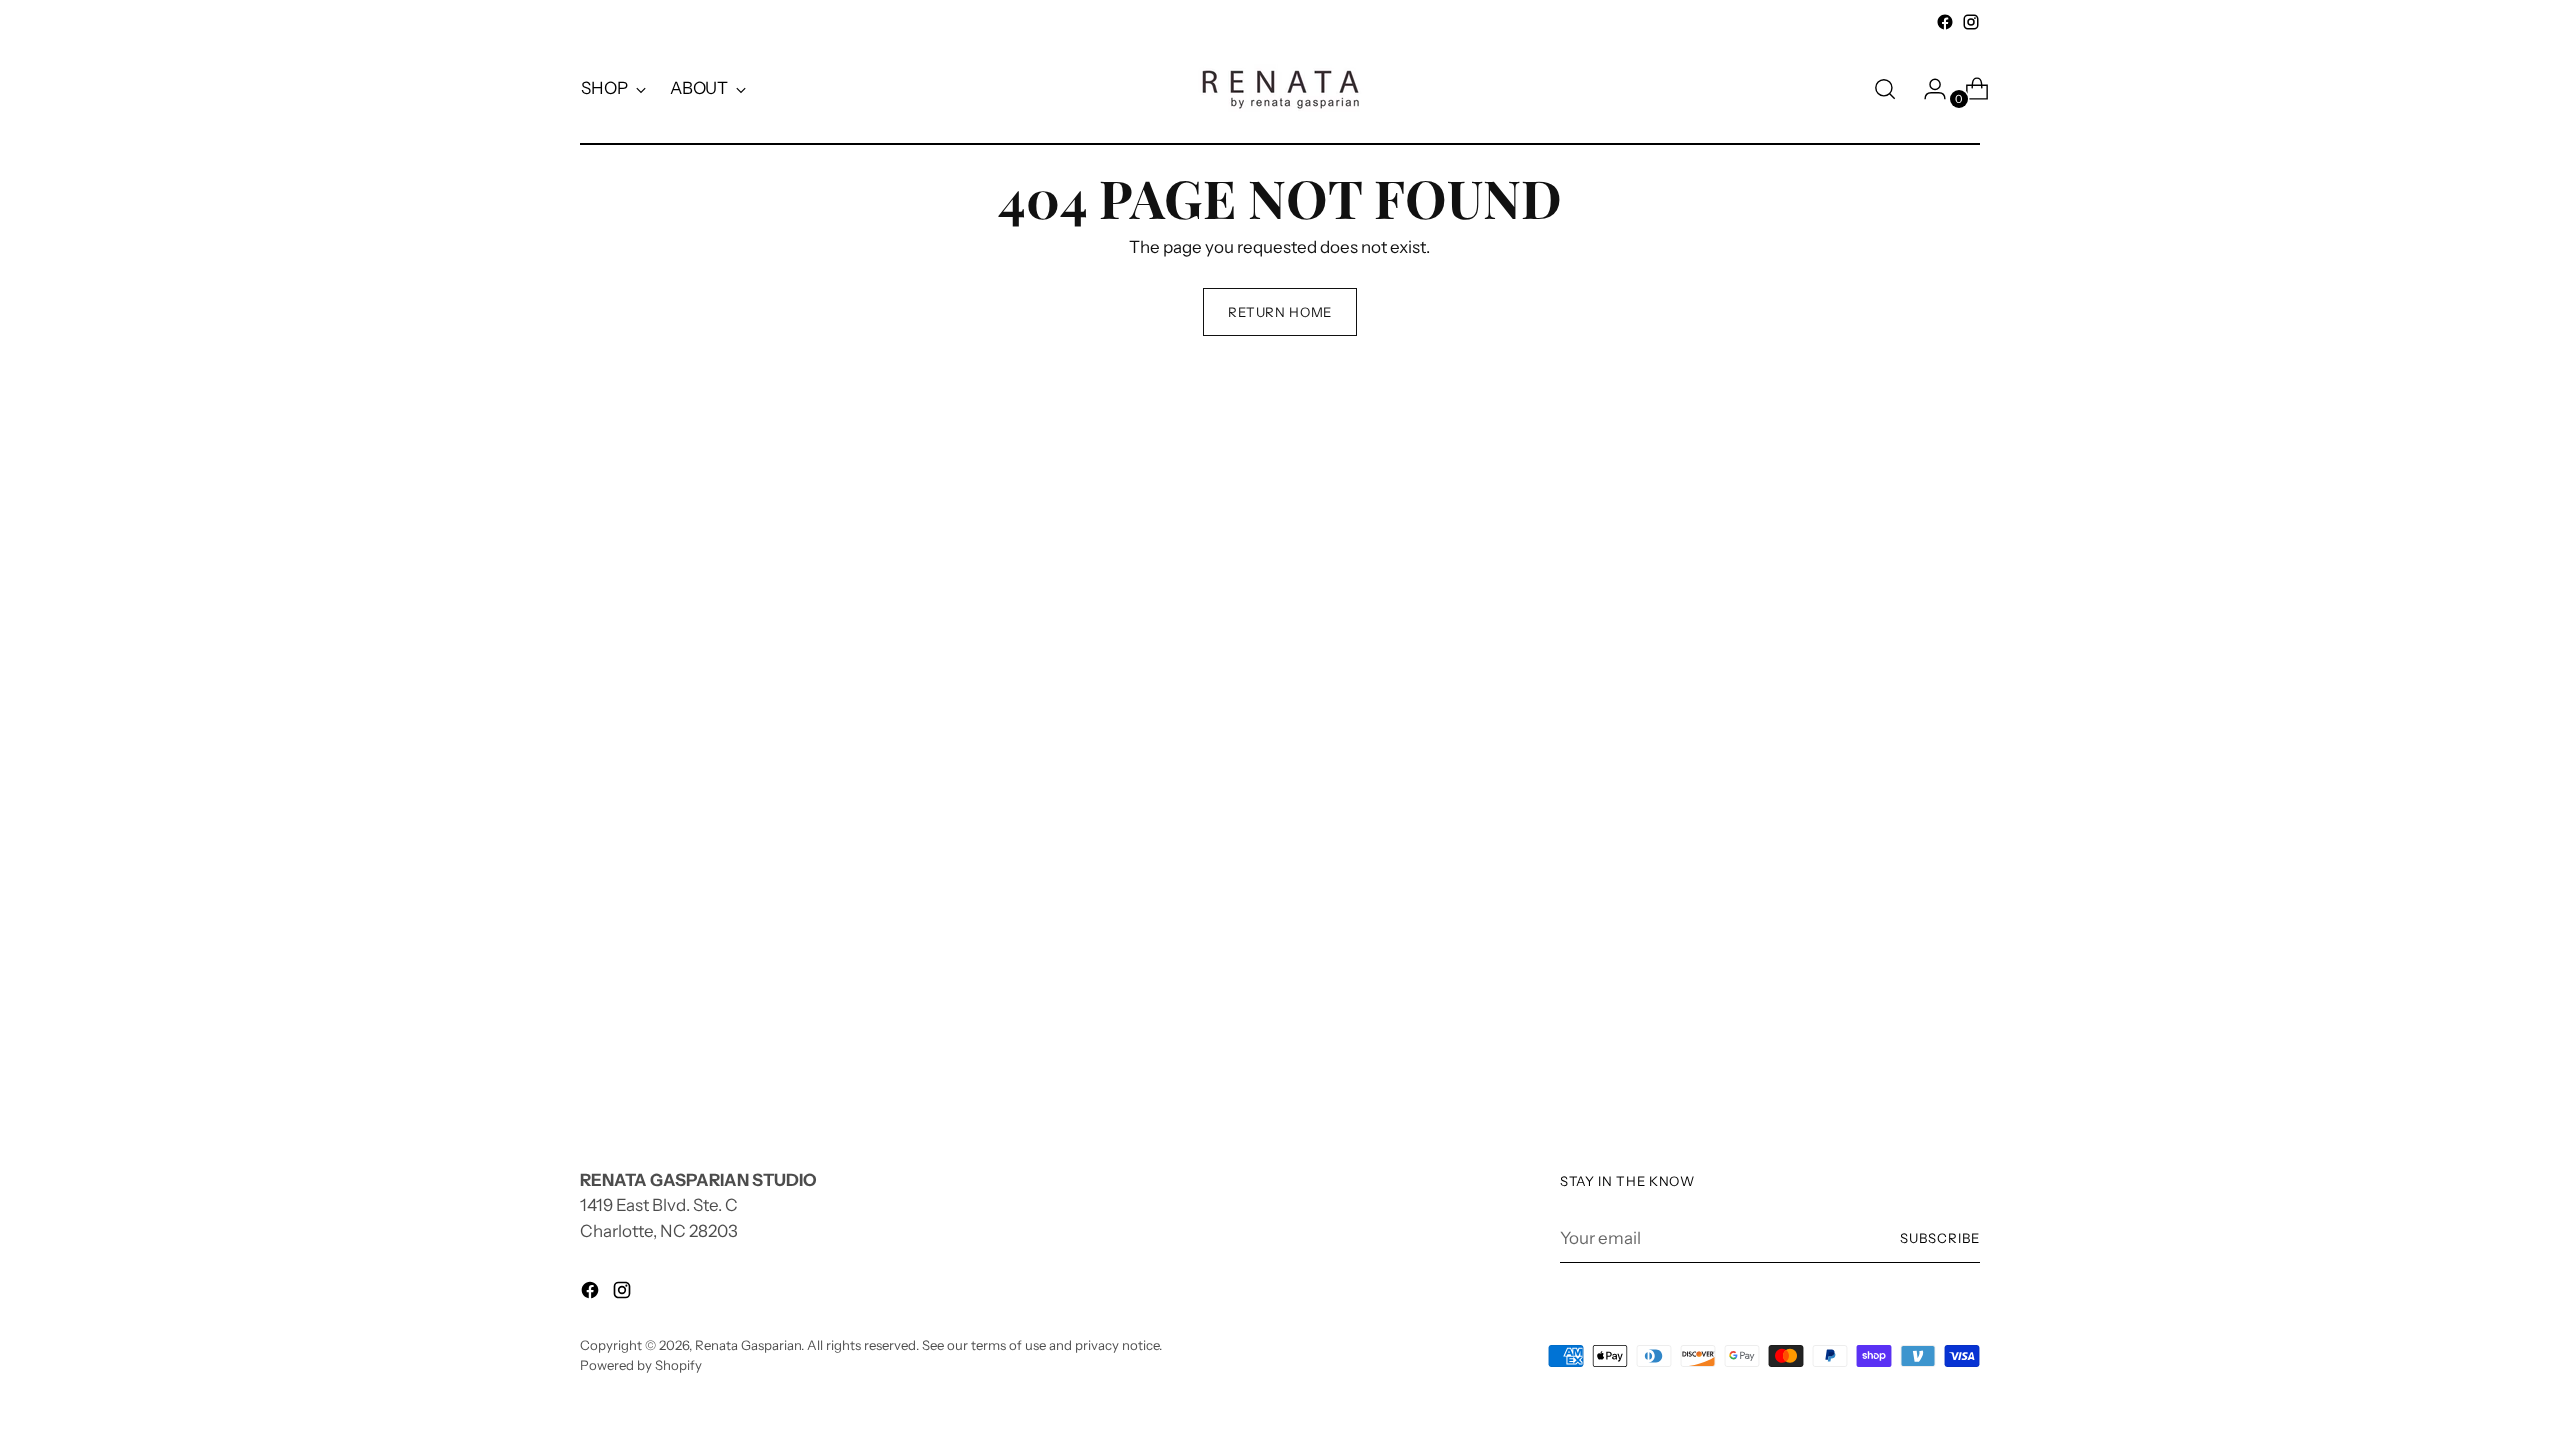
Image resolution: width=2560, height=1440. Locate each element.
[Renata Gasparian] (1280, 88)
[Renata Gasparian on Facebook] (1945, 22)
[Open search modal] (1885, 89)
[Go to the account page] (1927, 89)
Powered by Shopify (641, 1365)
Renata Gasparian (748, 1345)
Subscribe (1940, 1238)
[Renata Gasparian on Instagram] (1971, 22)
